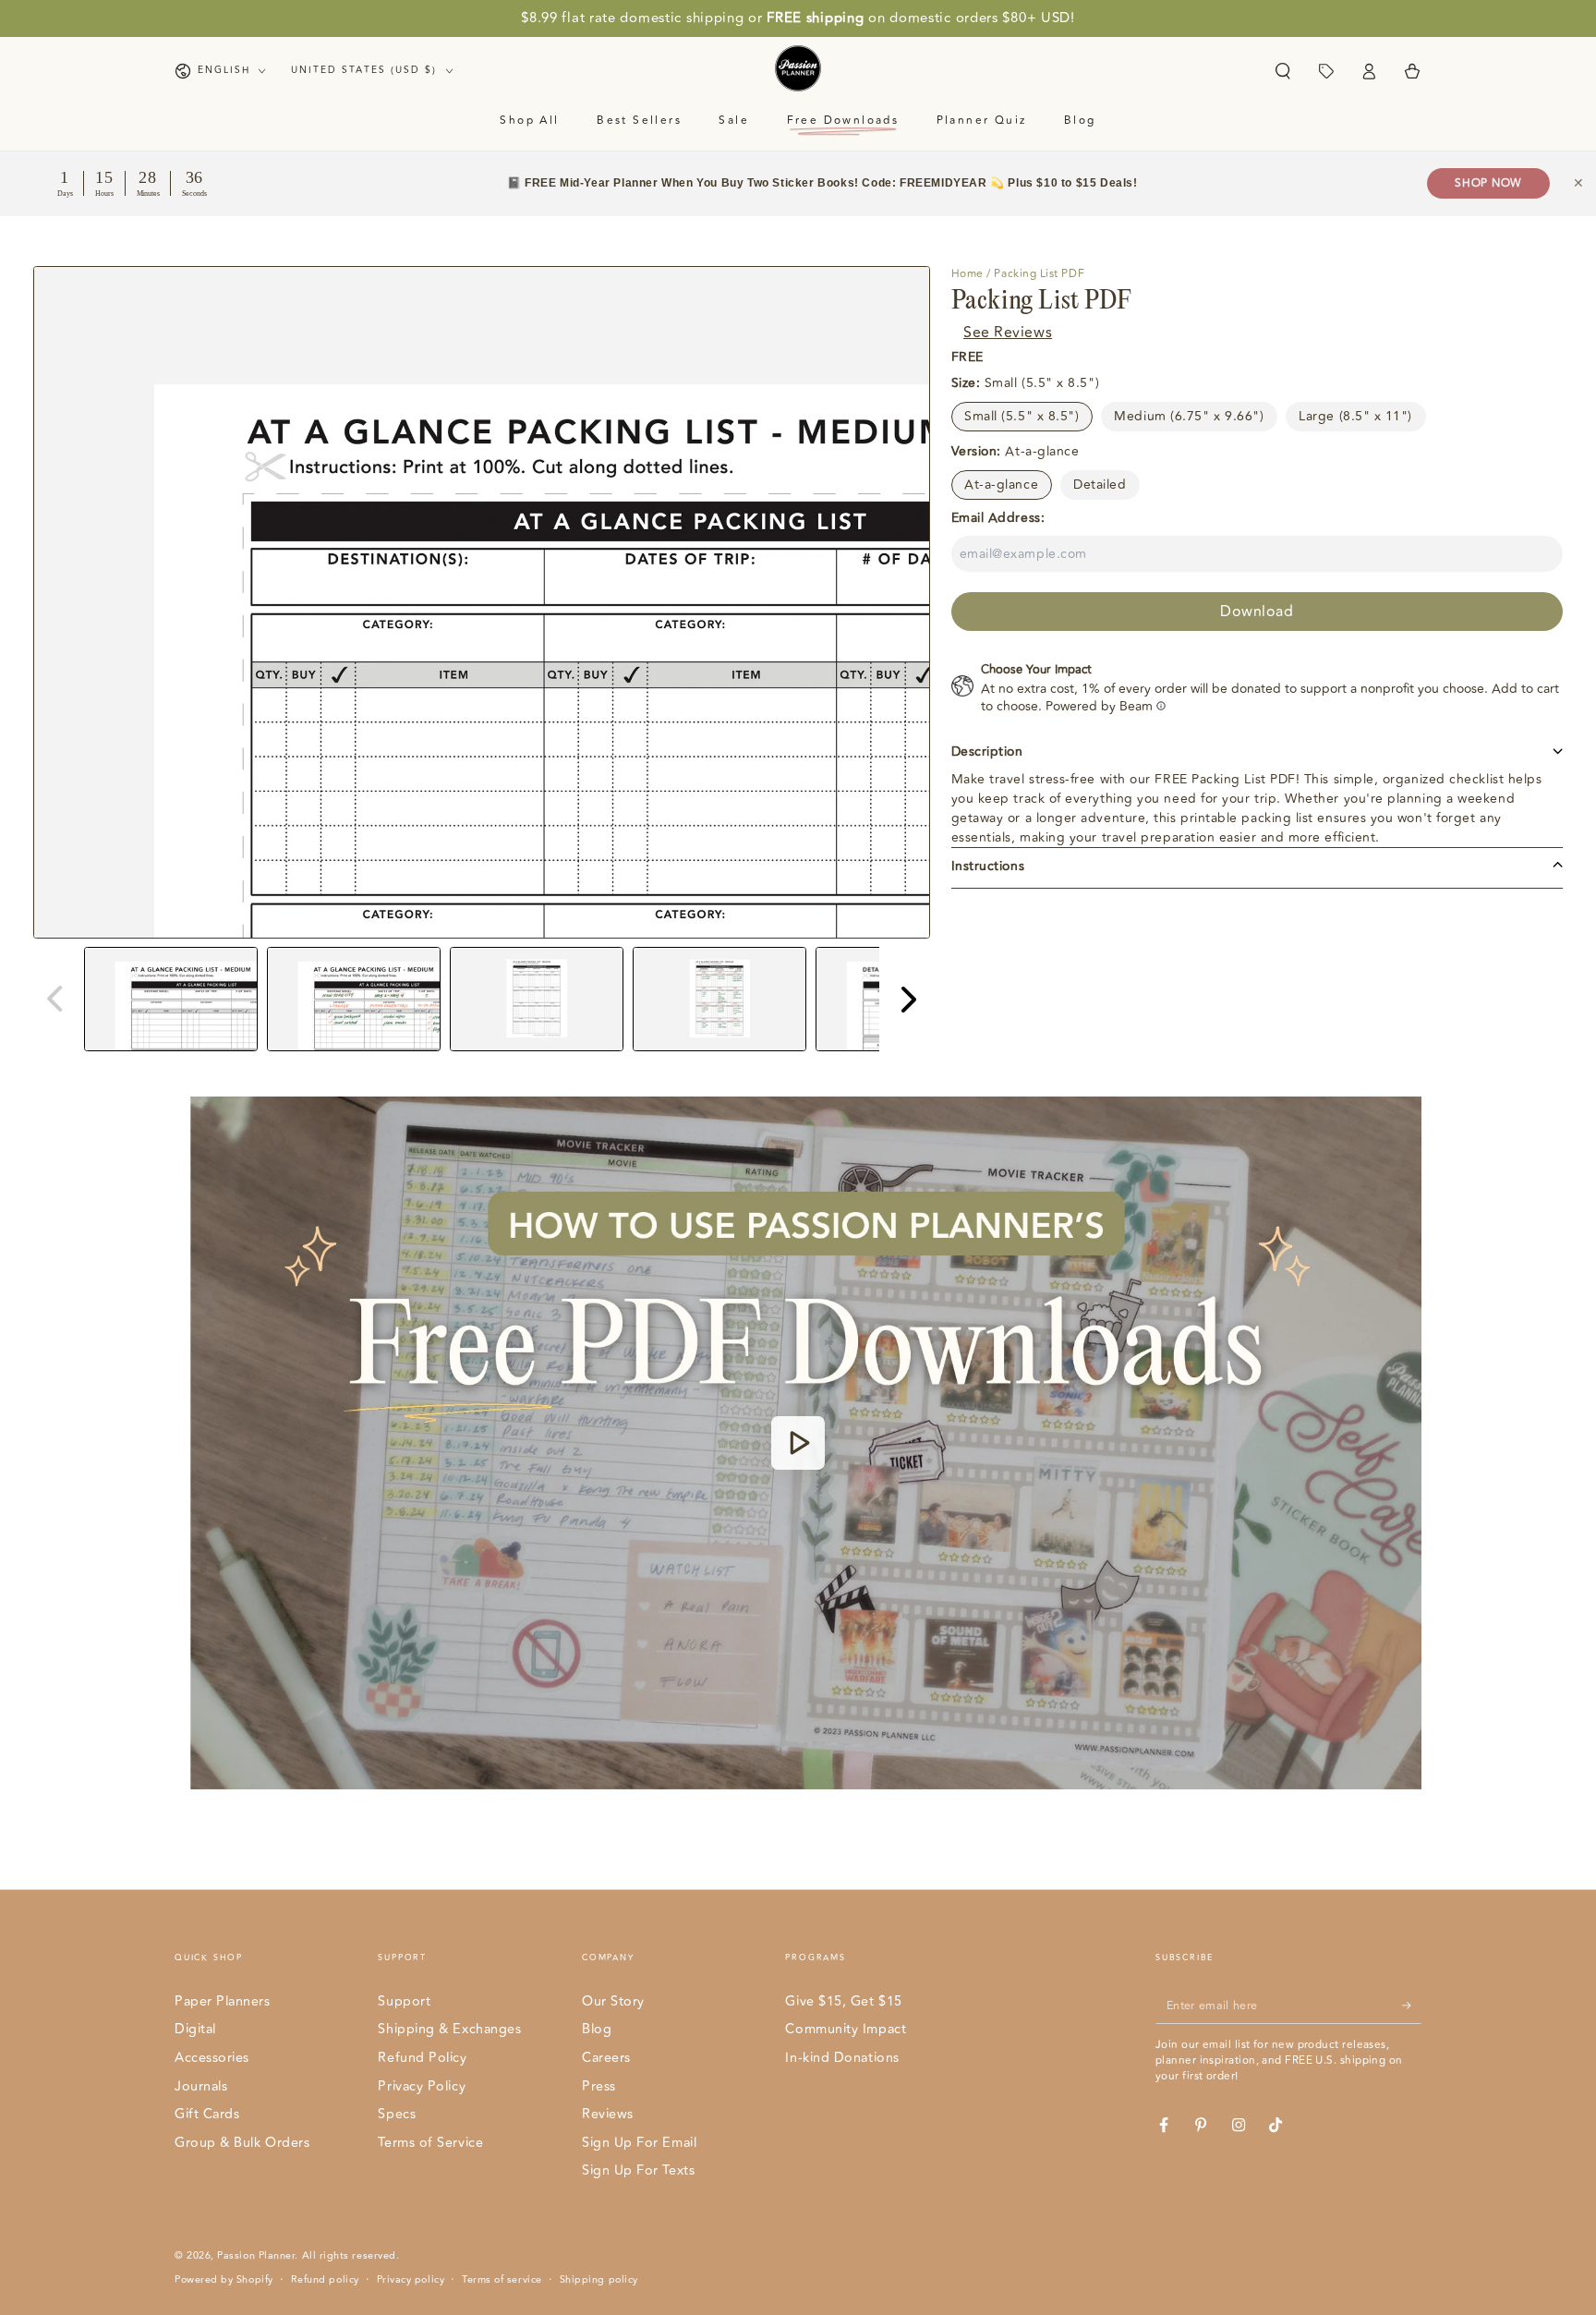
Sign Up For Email (639, 2143)
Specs (397, 2114)
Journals (201, 2086)
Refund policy (325, 2280)
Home (967, 274)
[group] (171, 999)
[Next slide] (907, 999)
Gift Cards (207, 2114)
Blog (597, 2029)
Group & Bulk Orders (242, 2143)
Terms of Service (430, 2143)
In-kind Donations (842, 2058)
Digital (195, 2029)
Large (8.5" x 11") (1355, 415)
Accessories (212, 2058)
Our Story (613, 2001)
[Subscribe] (1412, 2006)
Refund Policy (422, 2058)
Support (404, 2001)
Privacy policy (411, 2280)
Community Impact (846, 2029)
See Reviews (1008, 332)
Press (599, 2086)
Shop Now (1488, 183)
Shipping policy (599, 2280)
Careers (606, 2058)
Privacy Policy (422, 2086)
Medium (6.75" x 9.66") (1189, 415)
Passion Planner (256, 2255)
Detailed (1100, 484)
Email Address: (998, 517)
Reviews (608, 2114)
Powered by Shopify (224, 2280)
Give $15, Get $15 (843, 2001)
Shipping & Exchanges (449, 2029)
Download (1257, 611)
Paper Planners (223, 2001)
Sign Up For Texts (638, 2170)
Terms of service (502, 2280)
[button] (1282, 71)
